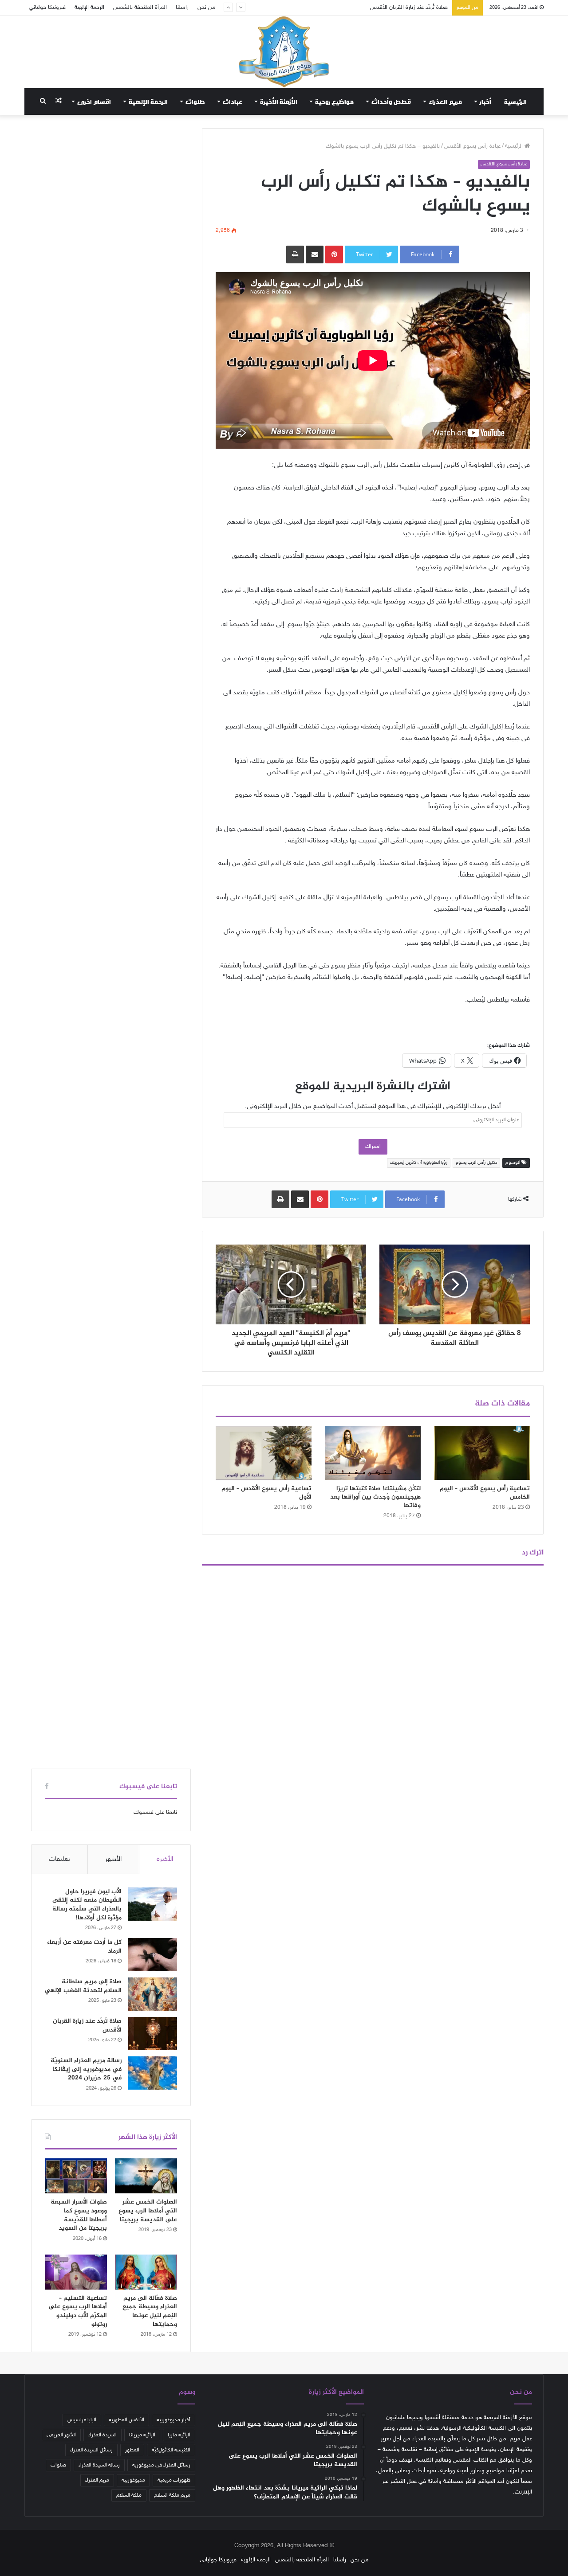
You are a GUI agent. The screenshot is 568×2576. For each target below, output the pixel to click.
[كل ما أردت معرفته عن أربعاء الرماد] (153, 1955)
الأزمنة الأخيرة (279, 102)
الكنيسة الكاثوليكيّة (171, 2450)
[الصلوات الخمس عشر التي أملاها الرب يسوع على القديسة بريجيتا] (146, 2176)
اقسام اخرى (94, 102)
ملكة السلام (129, 2495)
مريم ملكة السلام (172, 2495)
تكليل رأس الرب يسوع (476, 1163)
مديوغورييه (133, 2480)
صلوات (195, 102)
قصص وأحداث (391, 102)
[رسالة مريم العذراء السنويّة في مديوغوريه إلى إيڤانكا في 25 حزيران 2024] (153, 2073)
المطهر (132, 2450)
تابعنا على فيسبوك (155, 1813)
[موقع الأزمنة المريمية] (284, 52)
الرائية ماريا (179, 2435)
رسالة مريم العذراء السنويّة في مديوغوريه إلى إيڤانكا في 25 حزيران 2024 (365, 8)
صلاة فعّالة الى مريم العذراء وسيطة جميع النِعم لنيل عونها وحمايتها (150, 2311)
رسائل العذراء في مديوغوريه (161, 2465)
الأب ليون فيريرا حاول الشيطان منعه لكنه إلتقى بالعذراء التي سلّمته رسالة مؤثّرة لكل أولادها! (87, 1905)
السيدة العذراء (103, 2435)
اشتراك (373, 1147)
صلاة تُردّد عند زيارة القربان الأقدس (87, 2026)
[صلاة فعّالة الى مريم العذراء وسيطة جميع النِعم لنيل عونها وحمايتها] (146, 2272)
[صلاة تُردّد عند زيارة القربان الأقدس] (153, 2034)
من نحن (207, 8)
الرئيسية (515, 102)
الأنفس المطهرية (126, 2420)
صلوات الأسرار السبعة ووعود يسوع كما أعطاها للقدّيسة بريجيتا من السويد (79, 2215)
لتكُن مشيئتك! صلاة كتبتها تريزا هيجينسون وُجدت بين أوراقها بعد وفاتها (375, 1497)
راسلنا (182, 8)
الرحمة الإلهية (89, 8)
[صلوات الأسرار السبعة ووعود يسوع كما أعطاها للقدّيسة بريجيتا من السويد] (76, 2176)
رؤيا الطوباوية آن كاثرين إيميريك (419, 1163)
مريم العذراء (445, 102)
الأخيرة (165, 1859)
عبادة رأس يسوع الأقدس (472, 146)
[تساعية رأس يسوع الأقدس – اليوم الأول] (264, 1453)
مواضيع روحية (334, 102)
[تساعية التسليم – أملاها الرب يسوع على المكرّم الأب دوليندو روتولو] (76, 2272)
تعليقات (59, 1859)
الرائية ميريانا (142, 2435)
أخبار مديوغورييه (174, 2420)
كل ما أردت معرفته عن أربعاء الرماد (84, 1947)
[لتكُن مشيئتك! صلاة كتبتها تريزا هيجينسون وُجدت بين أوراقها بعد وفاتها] (373, 1453)
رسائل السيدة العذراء (91, 2450)
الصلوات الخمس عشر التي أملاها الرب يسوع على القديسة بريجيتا (148, 2211)
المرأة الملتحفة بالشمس (140, 8)
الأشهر (113, 1859)
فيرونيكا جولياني (47, 8)
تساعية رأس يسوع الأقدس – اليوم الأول (266, 1493)
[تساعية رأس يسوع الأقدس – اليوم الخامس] (482, 1453)
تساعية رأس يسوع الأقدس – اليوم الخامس (485, 1493)
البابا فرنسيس (82, 2420)
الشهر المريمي (61, 2435)
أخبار (485, 102)
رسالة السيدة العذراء (99, 2465)
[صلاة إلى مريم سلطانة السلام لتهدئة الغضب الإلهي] (153, 1994)
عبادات (233, 102)
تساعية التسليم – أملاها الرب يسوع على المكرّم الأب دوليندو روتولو (78, 2311)
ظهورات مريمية (174, 2480)
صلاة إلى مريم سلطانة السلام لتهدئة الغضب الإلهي (83, 1986)
